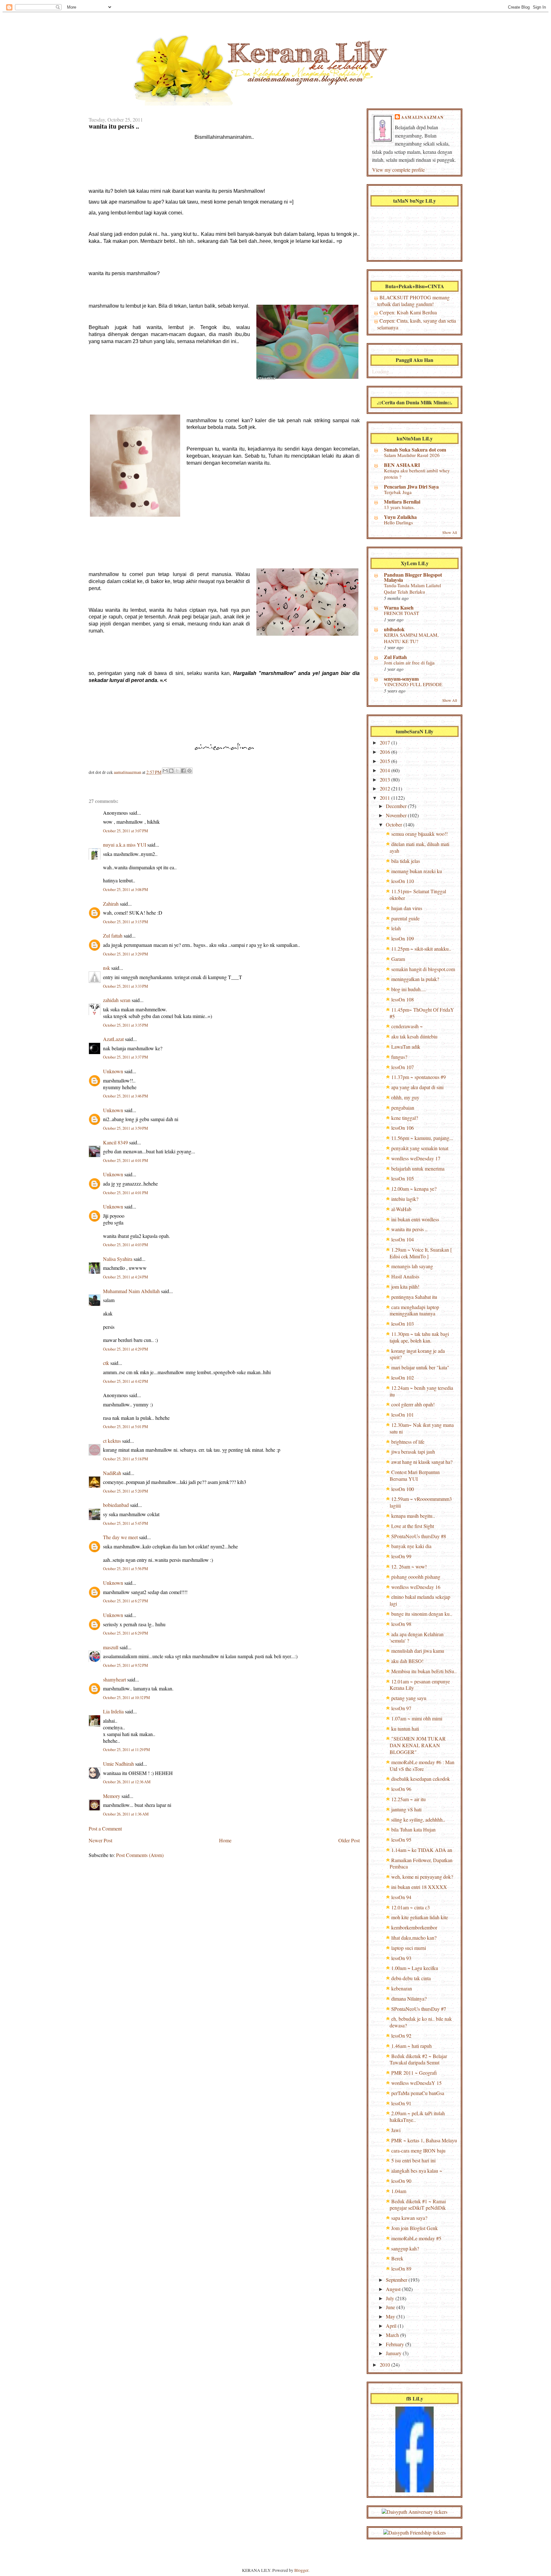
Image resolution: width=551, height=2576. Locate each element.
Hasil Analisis (405, 1276)
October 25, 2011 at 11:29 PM (126, 1750)
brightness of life (408, 1442)
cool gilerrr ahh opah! (413, 1404)
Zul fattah (113, 936)
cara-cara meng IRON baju (418, 2150)
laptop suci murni (409, 1948)
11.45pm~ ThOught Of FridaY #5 (422, 1013)
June (391, 2307)
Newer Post (100, 1840)
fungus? (399, 1057)
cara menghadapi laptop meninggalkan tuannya (414, 1310)
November (397, 815)
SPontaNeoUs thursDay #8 (419, 1536)
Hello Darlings (398, 522)
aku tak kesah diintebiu (414, 1036)
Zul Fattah (395, 657)
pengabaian (403, 1108)
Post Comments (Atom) (140, 1855)
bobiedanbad (116, 1505)
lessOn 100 (403, 1489)
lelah (396, 928)
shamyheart (114, 1679)
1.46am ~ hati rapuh (411, 2046)
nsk (107, 968)
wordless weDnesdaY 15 (416, 2083)
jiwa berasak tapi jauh (413, 1452)
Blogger (301, 2570)
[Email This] (165, 771)
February (396, 2344)
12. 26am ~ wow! (409, 1566)
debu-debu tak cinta (411, 1978)
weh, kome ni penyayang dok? (422, 1877)
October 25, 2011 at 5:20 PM (125, 1491)
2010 (386, 2365)
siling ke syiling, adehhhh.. (418, 1820)
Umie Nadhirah (118, 1764)
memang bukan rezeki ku (417, 871)
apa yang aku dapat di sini (417, 1087)
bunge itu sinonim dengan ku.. (422, 1614)
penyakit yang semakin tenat (420, 1148)
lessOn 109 (403, 938)
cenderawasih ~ (407, 1026)
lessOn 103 (403, 1324)
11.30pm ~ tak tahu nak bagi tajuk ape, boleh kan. (419, 1337)
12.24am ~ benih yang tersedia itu (421, 1391)
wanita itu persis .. (409, 1229)
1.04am (399, 2191)
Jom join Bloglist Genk (415, 2228)
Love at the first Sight (413, 1526)
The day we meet (120, 1537)
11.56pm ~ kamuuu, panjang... (422, 1138)
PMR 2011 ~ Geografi (414, 2073)
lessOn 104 (403, 1239)
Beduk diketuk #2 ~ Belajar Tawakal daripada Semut (418, 2059)
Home (225, 1840)
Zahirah (111, 904)
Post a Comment (105, 1828)
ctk (106, 1363)
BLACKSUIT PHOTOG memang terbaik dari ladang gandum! (413, 301)
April (392, 2326)
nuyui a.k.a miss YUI (125, 845)
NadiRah (112, 1473)
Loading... (382, 371)
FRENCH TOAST (401, 613)
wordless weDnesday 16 (416, 1587)
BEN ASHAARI (402, 465)
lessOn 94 (401, 1897)
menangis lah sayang (412, 1266)
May (391, 2316)
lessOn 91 (401, 2103)
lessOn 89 (401, 2269)
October (395, 824)
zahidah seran (117, 1000)
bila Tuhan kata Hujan (413, 1829)
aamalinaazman (128, 772)
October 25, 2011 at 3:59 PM (125, 1128)
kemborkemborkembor (414, 1927)
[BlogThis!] (171, 771)
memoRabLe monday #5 (416, 2238)
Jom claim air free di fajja (409, 663)
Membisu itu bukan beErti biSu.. (424, 1671)
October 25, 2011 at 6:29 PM (125, 1633)
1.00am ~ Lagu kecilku (415, 1968)
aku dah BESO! (407, 1661)
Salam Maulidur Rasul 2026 (412, 455)
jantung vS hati (406, 1809)
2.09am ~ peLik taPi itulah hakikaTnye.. (417, 2116)
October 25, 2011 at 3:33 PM (125, 986)
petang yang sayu (409, 1698)
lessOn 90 (401, 2181)
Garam (398, 959)
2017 (386, 742)
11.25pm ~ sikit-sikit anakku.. (421, 949)
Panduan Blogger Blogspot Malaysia (413, 577)
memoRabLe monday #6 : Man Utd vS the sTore (422, 1765)
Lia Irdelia (113, 1711)
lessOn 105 (403, 1178)
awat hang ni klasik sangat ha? (422, 1462)
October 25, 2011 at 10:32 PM (126, 1698)
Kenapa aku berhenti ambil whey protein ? (417, 474)
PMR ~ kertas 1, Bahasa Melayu (424, 2140)
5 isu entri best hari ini (413, 2160)
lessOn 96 (401, 1789)
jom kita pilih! (405, 1287)
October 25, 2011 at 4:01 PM (125, 1161)
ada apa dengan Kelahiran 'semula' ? (417, 1637)
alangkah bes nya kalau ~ (417, 2171)
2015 (386, 761)
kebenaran (402, 1988)
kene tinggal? (405, 1118)
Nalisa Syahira (118, 1259)
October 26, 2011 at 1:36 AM (126, 1814)
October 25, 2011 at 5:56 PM (125, 1569)
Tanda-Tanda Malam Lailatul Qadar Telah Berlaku (412, 588)
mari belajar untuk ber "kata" (420, 1367)
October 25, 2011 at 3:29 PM (125, 954)
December (397, 806)
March (393, 2335)
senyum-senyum (401, 679)
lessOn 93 (401, 1958)
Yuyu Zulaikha (400, 517)
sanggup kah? (405, 2248)
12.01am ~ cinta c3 (411, 1907)
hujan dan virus (407, 908)
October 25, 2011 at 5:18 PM (125, 1459)
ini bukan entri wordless (415, 1219)
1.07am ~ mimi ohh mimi (417, 1718)
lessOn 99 (401, 1556)
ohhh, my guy (405, 1097)
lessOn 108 (403, 999)
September (397, 2280)
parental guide (405, 918)
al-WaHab (401, 1209)
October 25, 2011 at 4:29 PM (125, 1349)
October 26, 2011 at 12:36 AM (127, 1782)
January (394, 2353)
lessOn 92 (401, 2036)
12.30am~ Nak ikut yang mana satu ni (422, 1428)
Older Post (349, 1840)
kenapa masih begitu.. (413, 1516)
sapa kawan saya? (409, 2218)
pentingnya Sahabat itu (414, 1297)
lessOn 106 (403, 1128)
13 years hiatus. (399, 507)
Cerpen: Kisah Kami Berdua (408, 312)
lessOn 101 (403, 1415)
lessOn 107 (403, 1067)
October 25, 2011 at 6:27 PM (125, 1601)
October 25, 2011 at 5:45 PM (125, 1523)
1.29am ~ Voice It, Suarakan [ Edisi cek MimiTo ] (421, 1253)
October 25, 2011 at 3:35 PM (125, 1025)
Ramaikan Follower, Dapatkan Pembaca (421, 1863)
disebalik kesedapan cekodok (421, 1779)
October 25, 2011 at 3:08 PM (125, 890)
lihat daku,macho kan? (414, 1938)
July (391, 2298)
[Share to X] (177, 771)
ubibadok (394, 629)
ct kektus (112, 1441)
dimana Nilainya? (409, 1999)
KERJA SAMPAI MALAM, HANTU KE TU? (411, 638)
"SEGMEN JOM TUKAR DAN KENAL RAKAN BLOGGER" (418, 1745)
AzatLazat (113, 1039)
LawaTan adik (406, 1047)
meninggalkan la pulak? (415, 979)
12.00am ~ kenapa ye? (414, 1189)
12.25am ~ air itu (408, 1799)
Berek (397, 2258)
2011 (386, 798)
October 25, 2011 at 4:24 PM (125, 1277)
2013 (386, 779)
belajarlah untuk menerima (418, 1168)
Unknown (113, 1071)
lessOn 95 (401, 1840)
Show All (450, 532)
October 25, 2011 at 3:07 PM (125, 831)
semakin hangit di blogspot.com (423, 969)
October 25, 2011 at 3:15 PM (125, 922)
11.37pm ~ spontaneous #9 (419, 1077)
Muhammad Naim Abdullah (131, 1291)
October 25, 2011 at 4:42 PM (125, 1381)
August (394, 2289)
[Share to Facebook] (183, 771)
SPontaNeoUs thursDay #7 (419, 2009)
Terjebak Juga (398, 492)
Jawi (396, 2130)
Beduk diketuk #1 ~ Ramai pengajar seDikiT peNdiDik (418, 2205)
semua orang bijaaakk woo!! (419, 834)
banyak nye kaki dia (411, 1546)
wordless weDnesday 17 (416, 1158)
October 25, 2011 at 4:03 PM (125, 1245)
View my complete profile (398, 170)
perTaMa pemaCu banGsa (418, 2093)
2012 (386, 788)
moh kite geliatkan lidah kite (420, 1917)
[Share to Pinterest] (189, 771)
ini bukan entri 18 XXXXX (419, 1887)
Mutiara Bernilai (402, 502)
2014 (386, 770)
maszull (111, 1647)
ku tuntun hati (405, 1729)
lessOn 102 (403, 1378)
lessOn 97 (401, 1708)
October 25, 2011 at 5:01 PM (125, 1427)
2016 (386, 752)
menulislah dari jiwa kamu (418, 1651)
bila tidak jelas (406, 861)
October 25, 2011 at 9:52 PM (125, 1665)
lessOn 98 (401, 1624)
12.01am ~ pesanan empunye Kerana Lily (420, 1685)
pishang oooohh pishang (416, 1577)
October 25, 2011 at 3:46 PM (125, 1096)
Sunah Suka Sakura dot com (415, 449)
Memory (112, 1796)
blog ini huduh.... (408, 989)
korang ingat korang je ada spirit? (417, 1354)
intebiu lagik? (405, 1199)
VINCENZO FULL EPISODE (413, 684)
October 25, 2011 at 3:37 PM (125, 1057)
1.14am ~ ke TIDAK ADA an (422, 1850)
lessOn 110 (403, 881)
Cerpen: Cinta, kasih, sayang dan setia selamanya (417, 324)
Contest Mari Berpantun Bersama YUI (415, 1475)
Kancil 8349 (115, 1142)
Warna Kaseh (399, 607)
